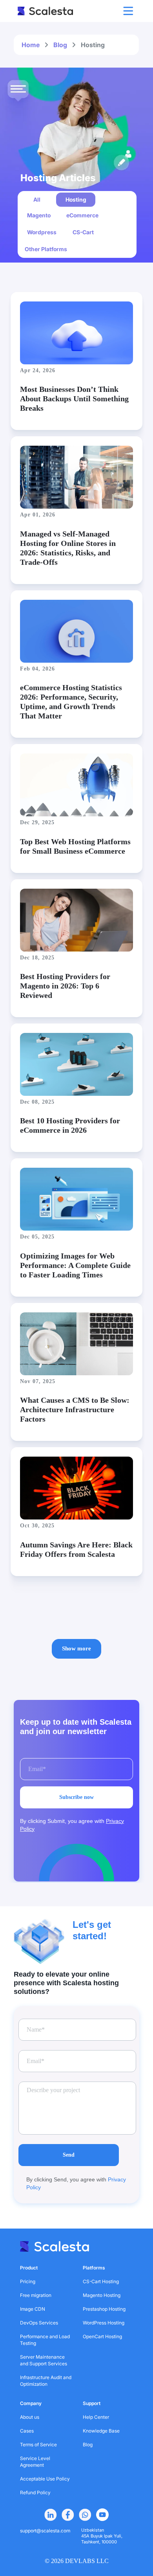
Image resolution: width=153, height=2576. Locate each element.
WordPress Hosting (104, 2323)
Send (69, 2155)
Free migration (36, 2295)
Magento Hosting (102, 2295)
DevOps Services (39, 2323)
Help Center (96, 2417)
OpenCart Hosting (102, 2336)
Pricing (28, 2281)
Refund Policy (35, 2492)
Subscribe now (76, 1797)
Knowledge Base (101, 2431)
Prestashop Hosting (104, 2309)
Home (31, 45)
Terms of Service (38, 2445)
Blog (60, 45)
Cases (27, 2431)
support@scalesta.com (45, 2531)
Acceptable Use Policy (45, 2479)
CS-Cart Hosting (101, 2281)
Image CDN (33, 2309)
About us (30, 2417)
